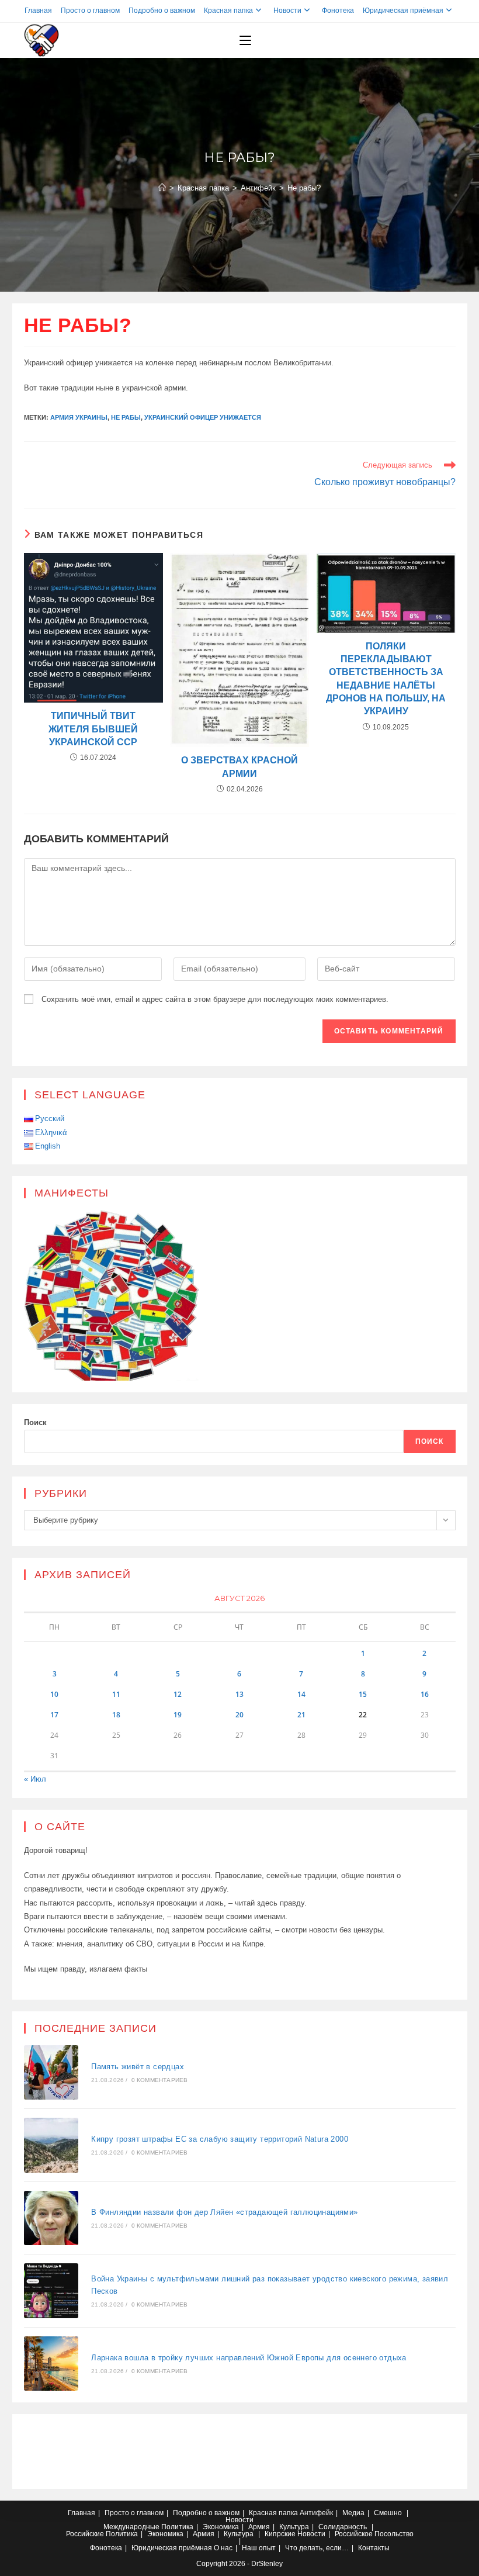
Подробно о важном (162, 11)
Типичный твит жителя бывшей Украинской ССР (93, 729)
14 (301, 1694)
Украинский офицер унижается (203, 417)
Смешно (388, 2513)
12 (178, 1694)
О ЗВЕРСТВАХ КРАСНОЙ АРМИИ (239, 767)
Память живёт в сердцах (138, 2067)
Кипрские (280, 2534)
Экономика (221, 2527)
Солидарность (343, 2527)
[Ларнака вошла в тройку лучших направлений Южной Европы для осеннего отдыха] (51, 2364)
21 (301, 1715)
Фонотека (338, 11)
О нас (223, 2548)
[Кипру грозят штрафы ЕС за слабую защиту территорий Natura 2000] (51, 2145)
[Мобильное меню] (245, 40)
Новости (287, 11)
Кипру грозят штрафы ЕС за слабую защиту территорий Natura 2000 (220, 2139)
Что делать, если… (317, 2548)
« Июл (35, 1779)
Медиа (353, 2513)
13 (239, 1694)
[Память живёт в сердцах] (51, 2073)
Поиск (35, 1422)
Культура (294, 2527)
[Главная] (162, 188)
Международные (131, 2527)
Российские (85, 2534)
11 (116, 1694)
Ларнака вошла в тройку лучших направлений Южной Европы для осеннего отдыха (249, 2358)
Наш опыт (259, 2548)
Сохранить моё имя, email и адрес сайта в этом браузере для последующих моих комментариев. (215, 999)
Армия (259, 2527)
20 (239, 1715)
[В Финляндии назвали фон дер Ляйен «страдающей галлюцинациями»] (51, 2218)
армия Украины (79, 417)
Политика (177, 2527)
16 (425, 1694)
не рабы (126, 417)
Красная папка (228, 11)
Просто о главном (90, 11)
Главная (38, 11)
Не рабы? (304, 188)
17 (54, 1715)
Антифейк (316, 2513)
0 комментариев (160, 2080)
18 (116, 1715)
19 (178, 1715)
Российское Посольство (374, 2534)
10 (54, 1694)
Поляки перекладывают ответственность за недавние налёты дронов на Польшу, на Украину (386, 679)
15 (363, 1694)
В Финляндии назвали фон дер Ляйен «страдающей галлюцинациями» (224, 2212)
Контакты (374, 2548)
